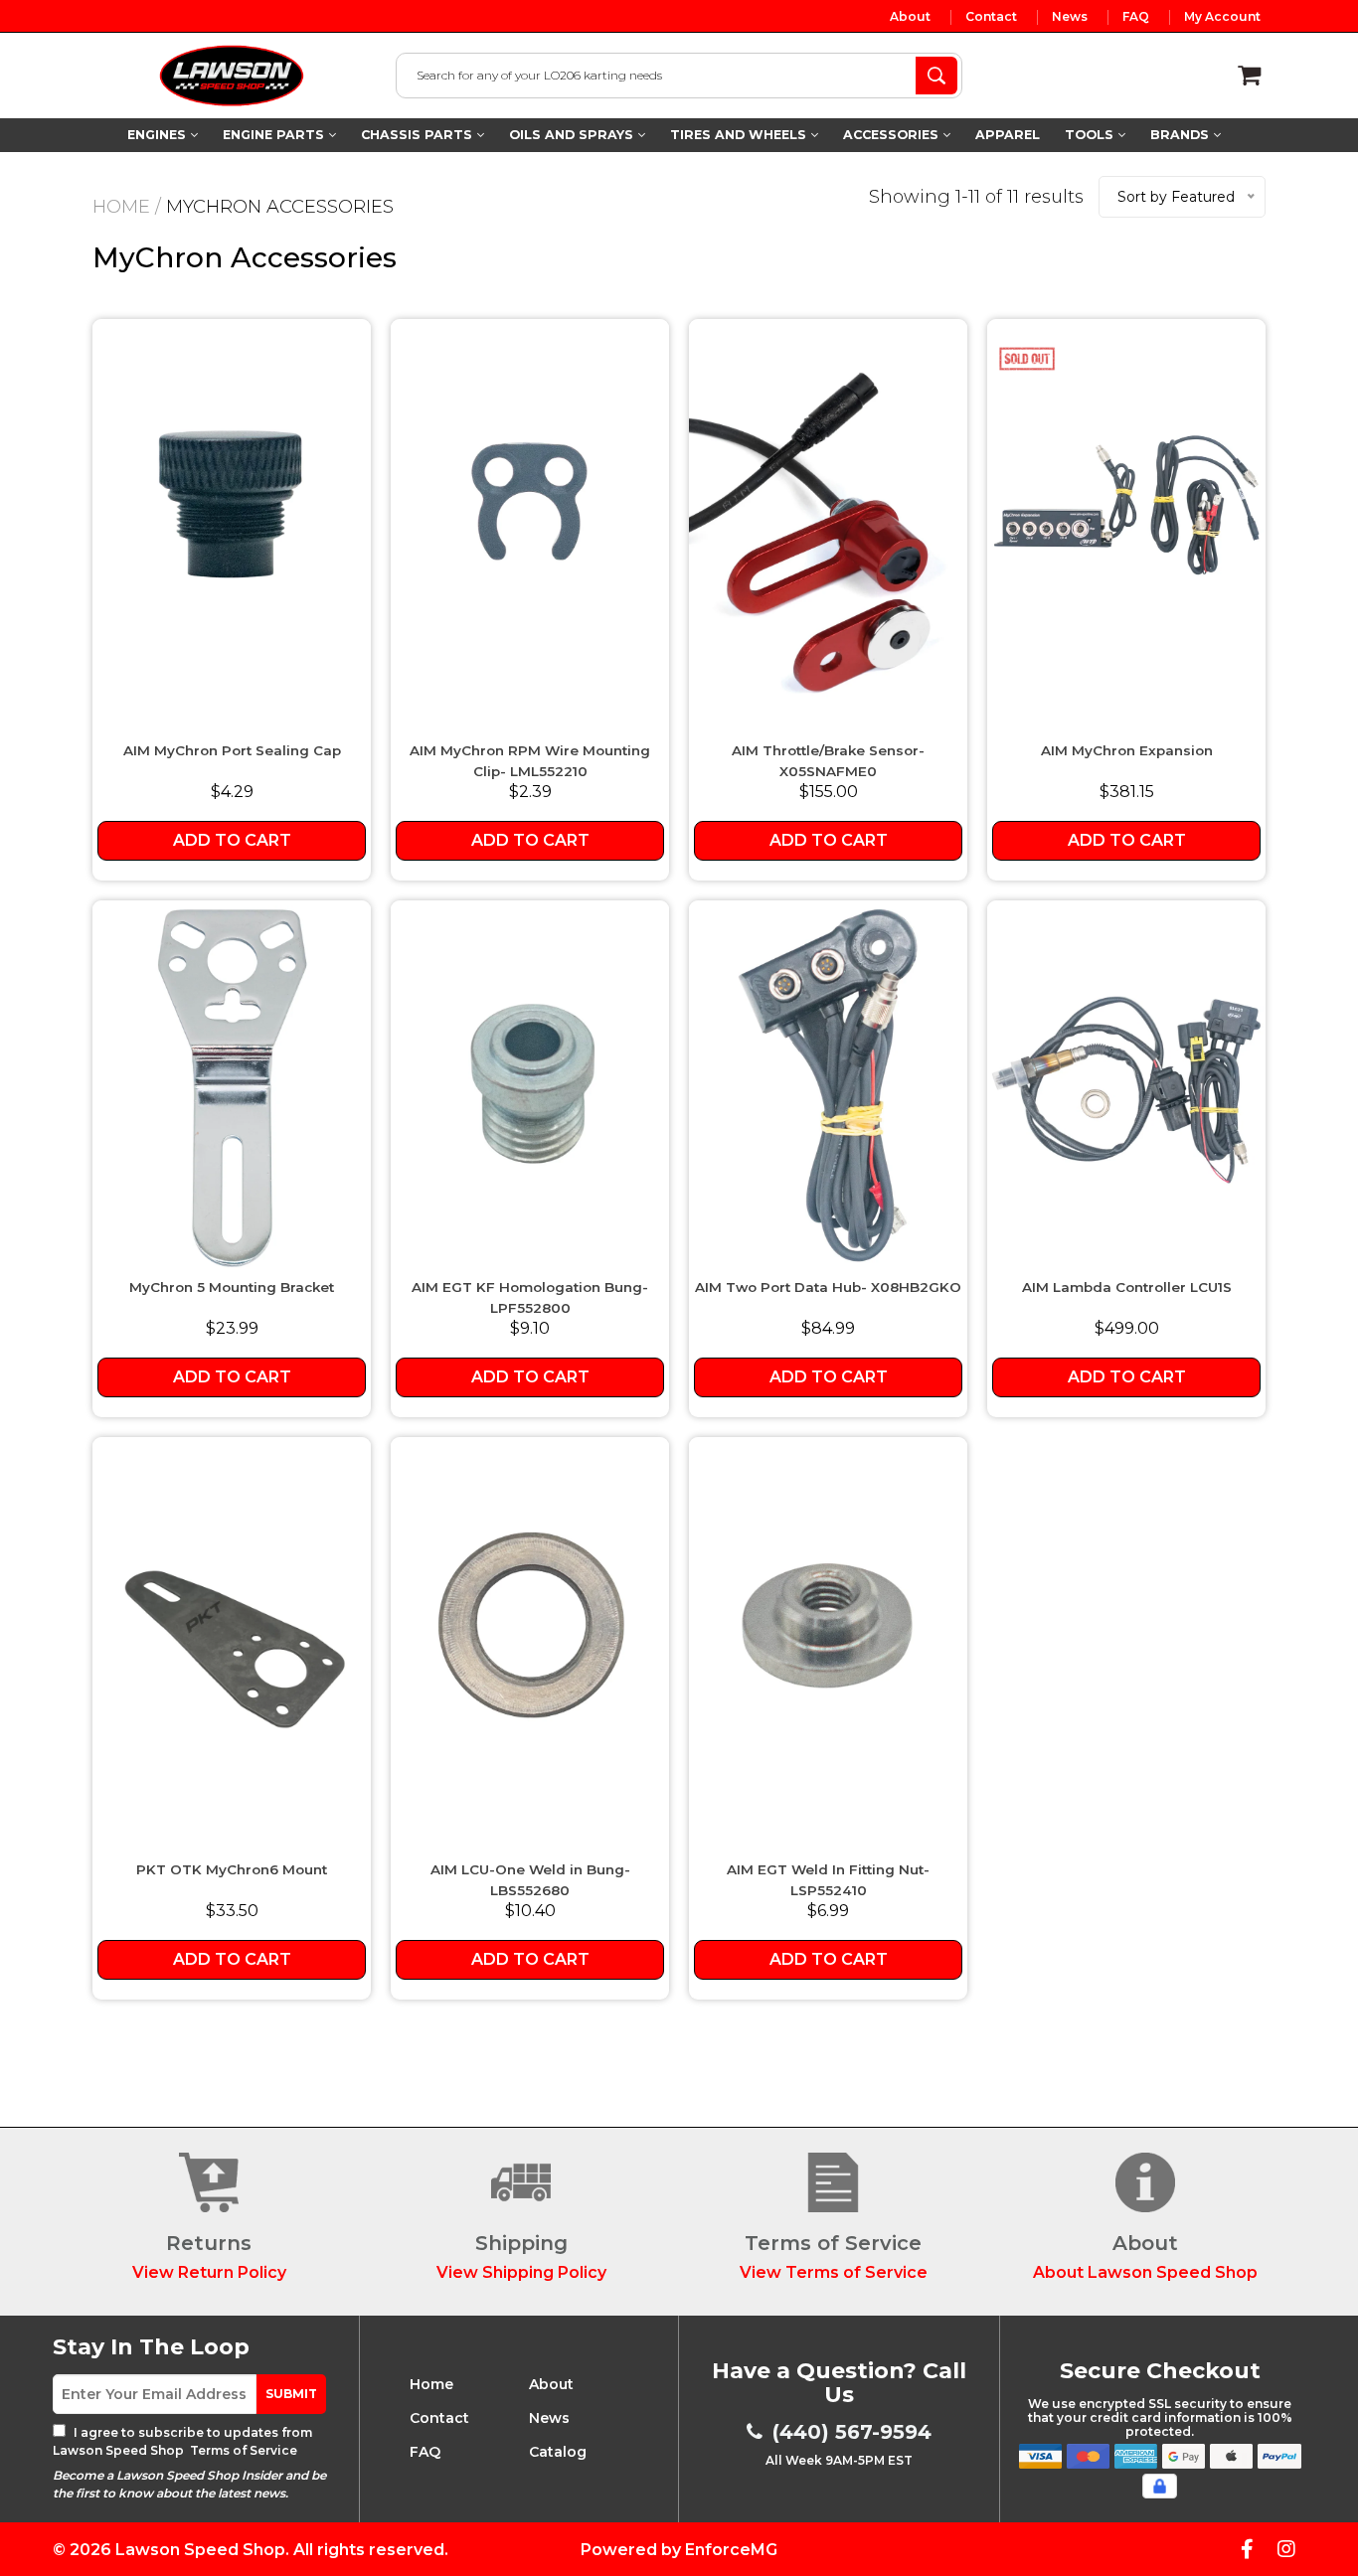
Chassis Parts (419, 135)
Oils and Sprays (573, 135)
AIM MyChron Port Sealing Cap (232, 750)
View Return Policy (209, 2272)
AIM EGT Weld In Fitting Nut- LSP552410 (828, 1879)
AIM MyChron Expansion (1127, 750)
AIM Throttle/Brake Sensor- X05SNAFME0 (828, 760)
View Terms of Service (834, 2272)
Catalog (558, 2452)
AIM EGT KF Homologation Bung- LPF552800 (530, 1297)
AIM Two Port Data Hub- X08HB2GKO (828, 1287)
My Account (1222, 17)
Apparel (1008, 135)
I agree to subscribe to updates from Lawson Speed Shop (182, 2441)
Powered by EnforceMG (679, 2550)
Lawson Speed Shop (200, 2550)
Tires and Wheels (740, 135)
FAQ (1136, 17)
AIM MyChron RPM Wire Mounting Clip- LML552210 (530, 760)
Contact (991, 17)
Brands (1182, 135)
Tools (1091, 135)
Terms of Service (242, 2450)
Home (121, 207)
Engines (159, 135)
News (1070, 17)
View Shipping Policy (521, 2272)
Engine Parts (275, 135)
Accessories (893, 135)
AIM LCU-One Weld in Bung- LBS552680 (530, 1879)
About (910, 17)
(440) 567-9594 (852, 2432)
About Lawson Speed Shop (1145, 2272)
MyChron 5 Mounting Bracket (232, 1287)
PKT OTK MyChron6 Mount (232, 1869)
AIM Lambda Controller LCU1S (1127, 1287)
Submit (291, 2394)
